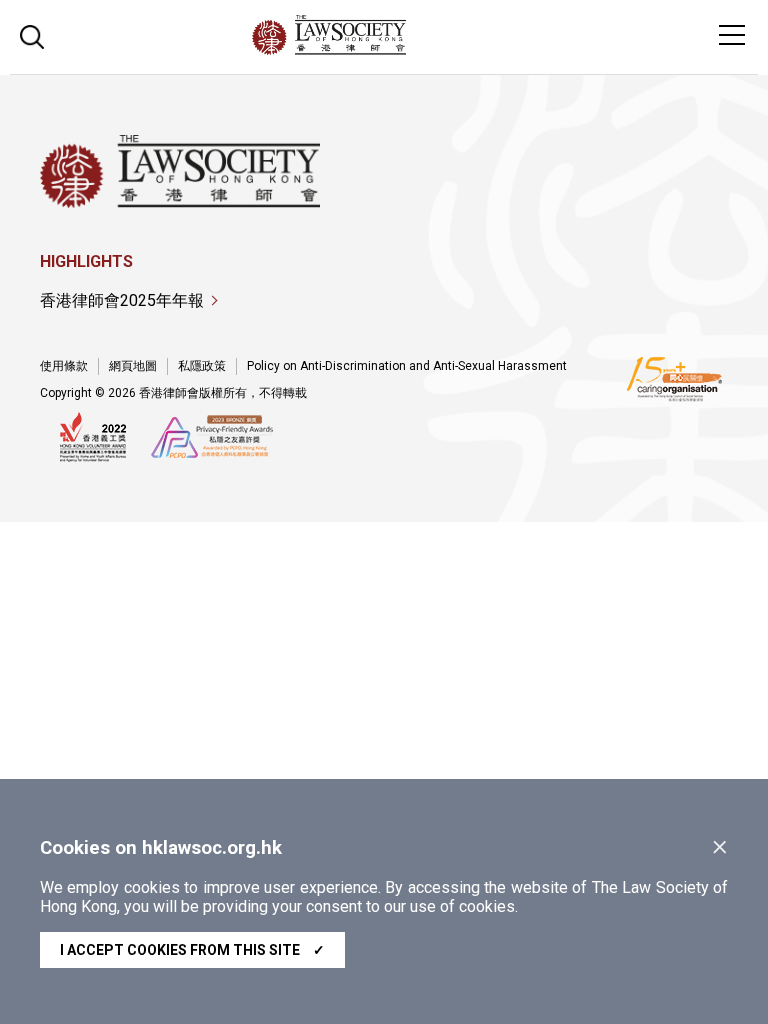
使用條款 (64, 366)
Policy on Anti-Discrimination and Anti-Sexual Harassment (407, 366)
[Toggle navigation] (732, 35)
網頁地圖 (133, 366)
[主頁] (383, 49)
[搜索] (32, 34)
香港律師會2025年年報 (122, 300)
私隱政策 (202, 366)
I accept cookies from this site (192, 950)
